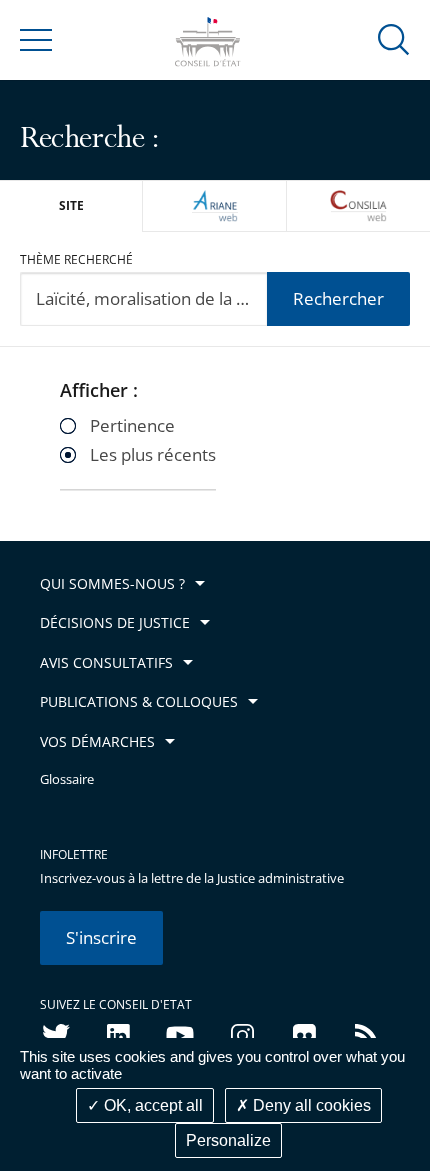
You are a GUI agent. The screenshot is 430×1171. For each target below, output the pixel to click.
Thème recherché (76, 259)
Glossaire (67, 779)
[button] (394, 38)
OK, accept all (151, 1105)
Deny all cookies (310, 1105)
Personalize (228, 1140)
